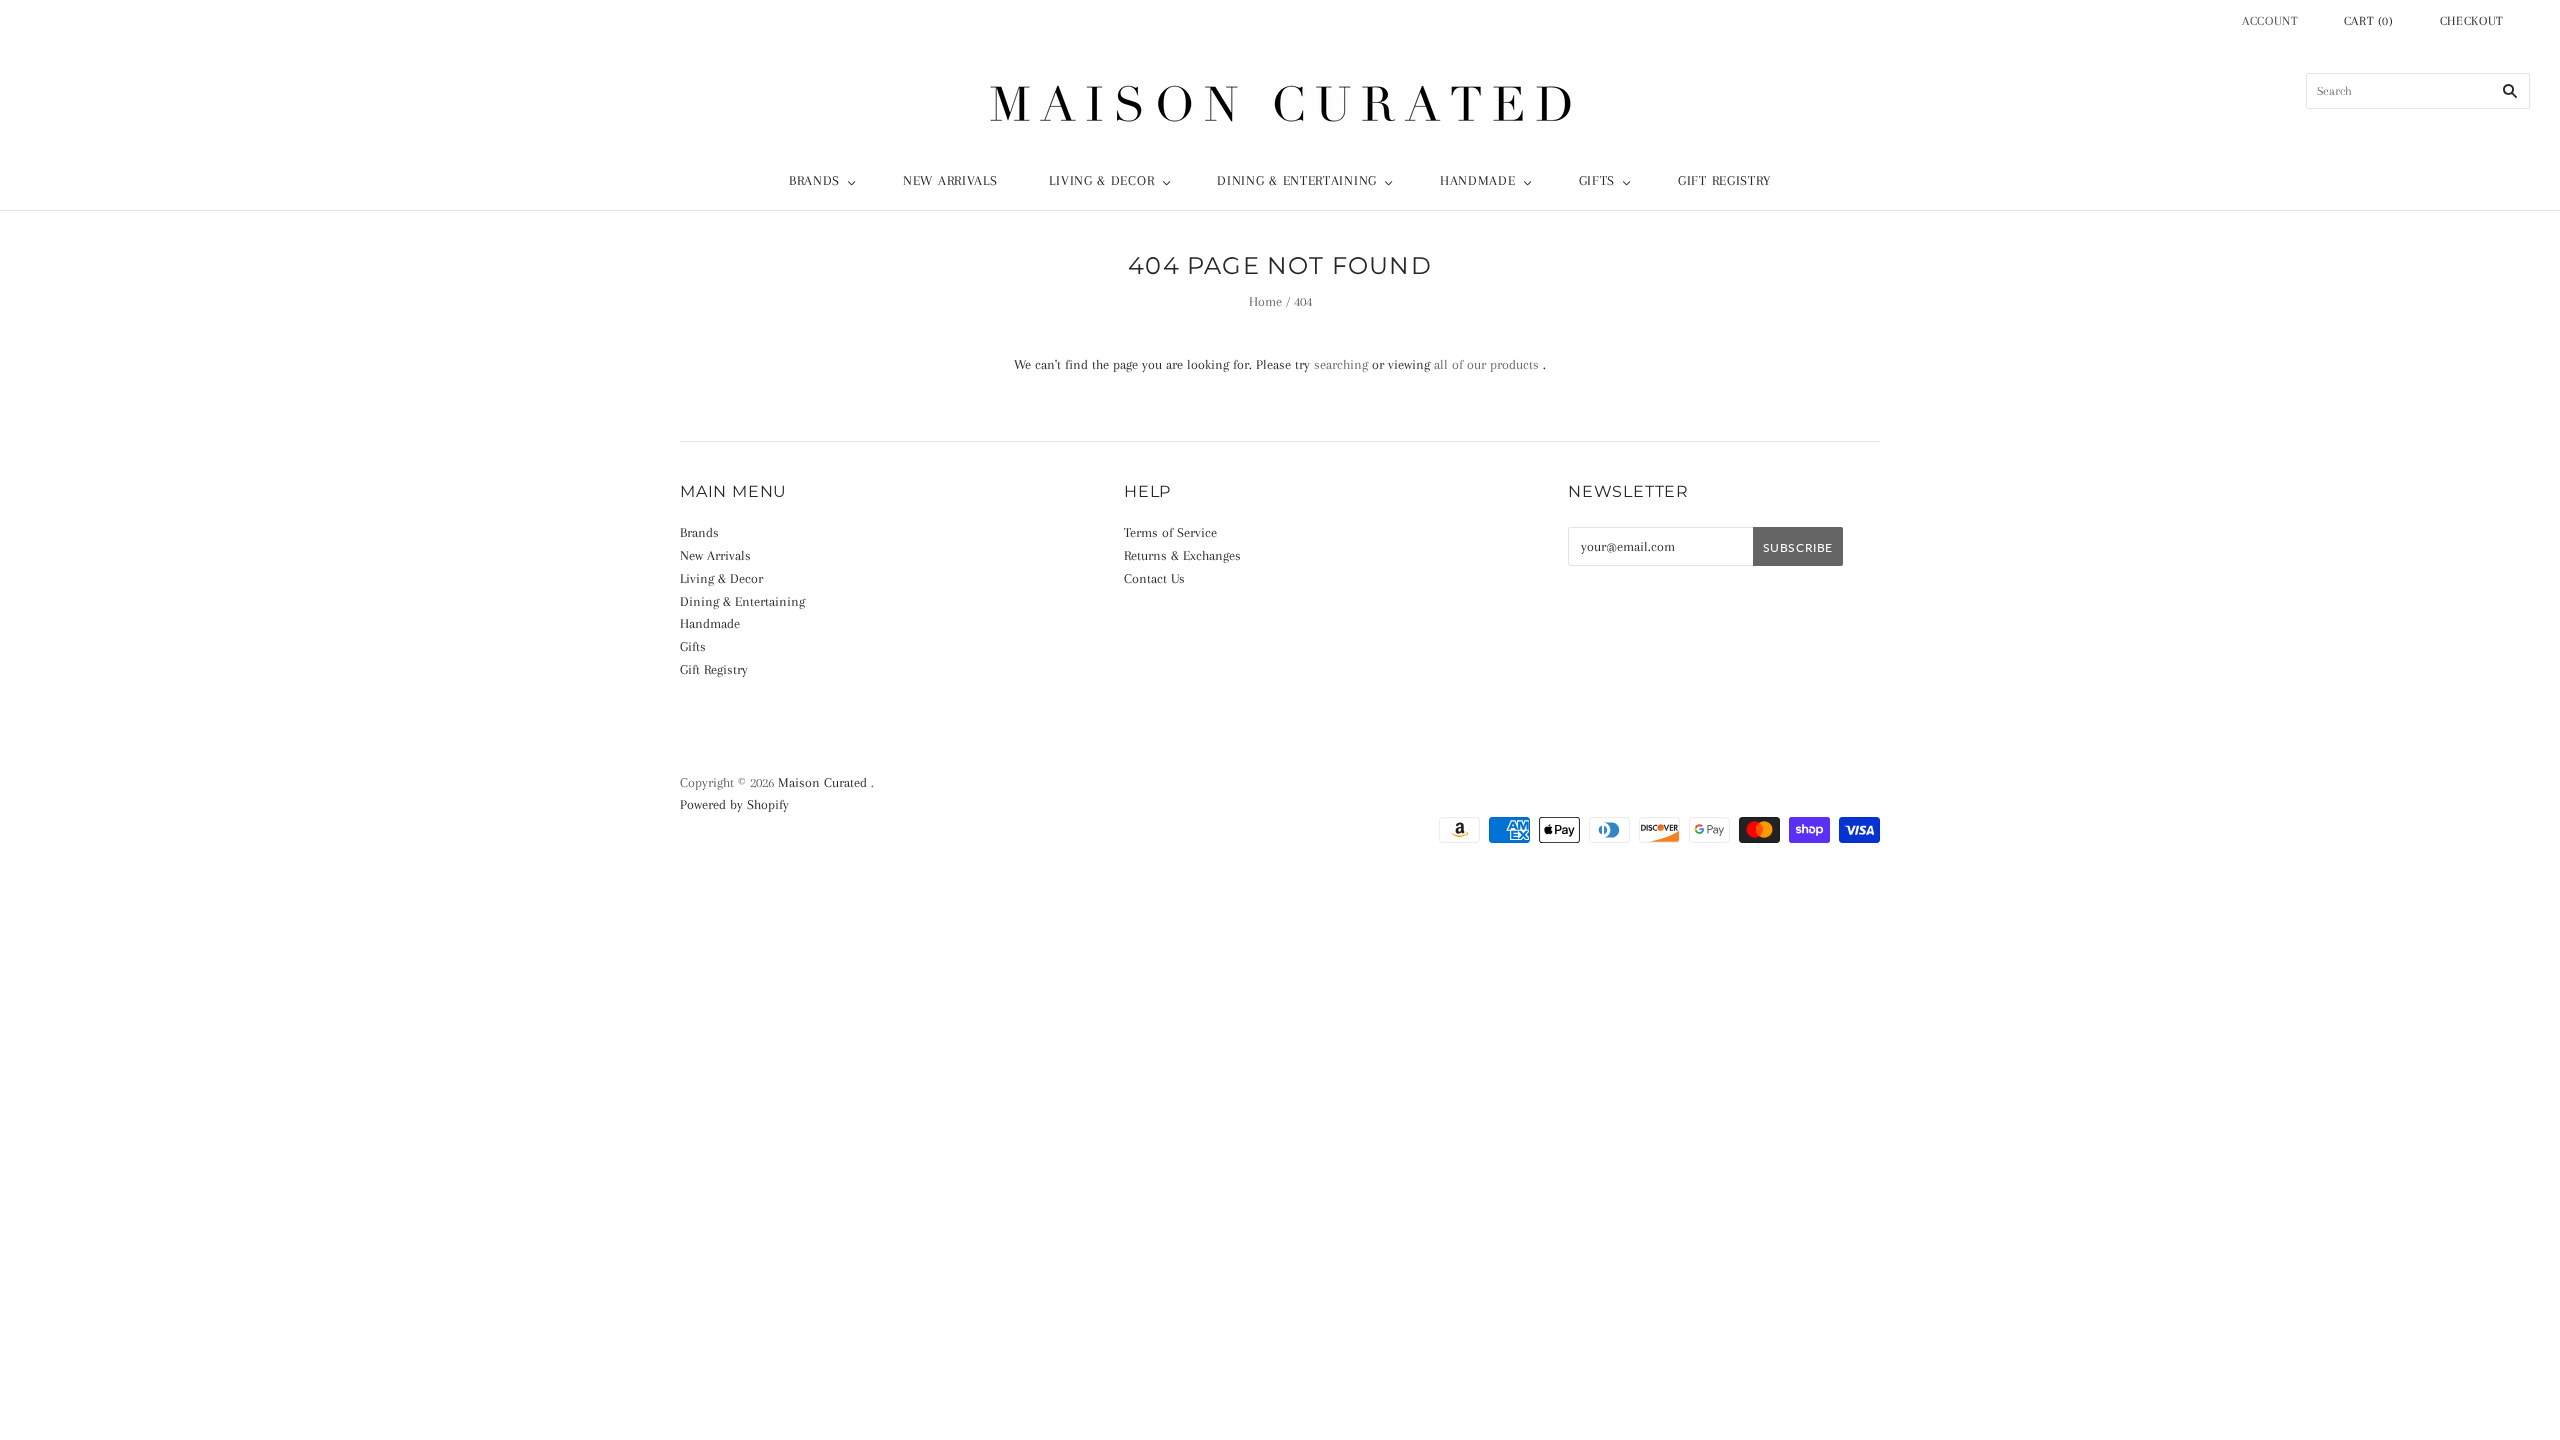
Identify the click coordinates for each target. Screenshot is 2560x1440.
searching (1341, 364)
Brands (814, 180)
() (2369, 21)
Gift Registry (1724, 180)
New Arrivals (950, 180)
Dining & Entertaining (1297, 180)
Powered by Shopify (734, 804)
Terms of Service (1170, 532)
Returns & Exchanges (1182, 555)
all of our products (1486, 364)
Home (1265, 301)
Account (2270, 21)
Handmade (1478, 180)
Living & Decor (1101, 180)
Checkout (2472, 21)
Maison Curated (822, 782)
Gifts (1597, 180)
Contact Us (1154, 578)
